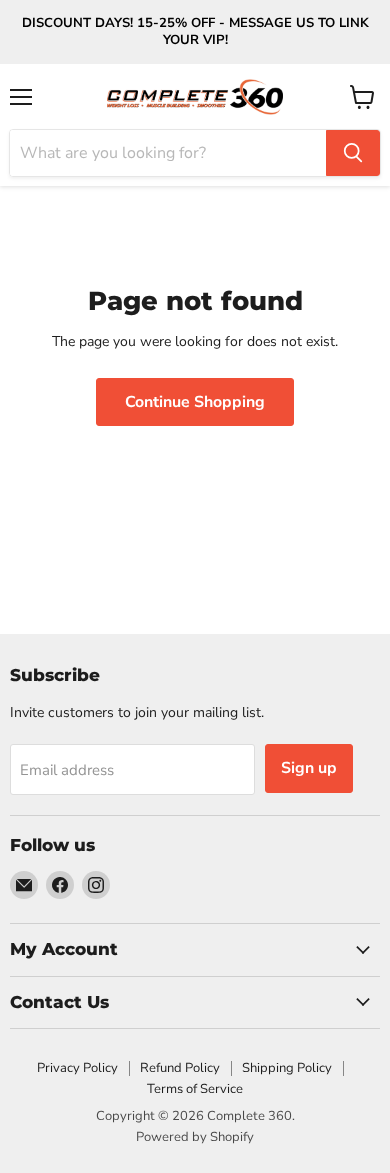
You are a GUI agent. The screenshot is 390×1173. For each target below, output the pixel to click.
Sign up (309, 768)
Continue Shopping (195, 402)
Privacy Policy (77, 1068)
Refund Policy (180, 1068)
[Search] (353, 153)
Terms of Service (195, 1089)
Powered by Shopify (195, 1137)
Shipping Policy (287, 1068)
